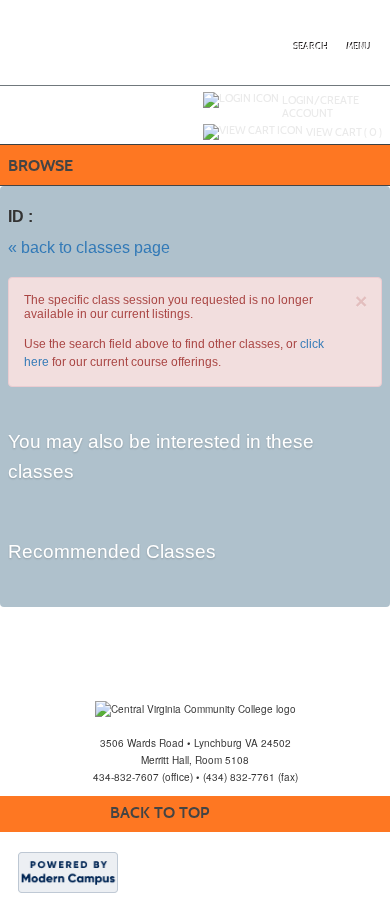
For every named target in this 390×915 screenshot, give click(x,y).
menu (359, 47)
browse (40, 165)
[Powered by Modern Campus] (68, 871)
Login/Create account (320, 106)
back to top (159, 812)
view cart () (344, 132)
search (311, 47)
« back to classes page (89, 247)
